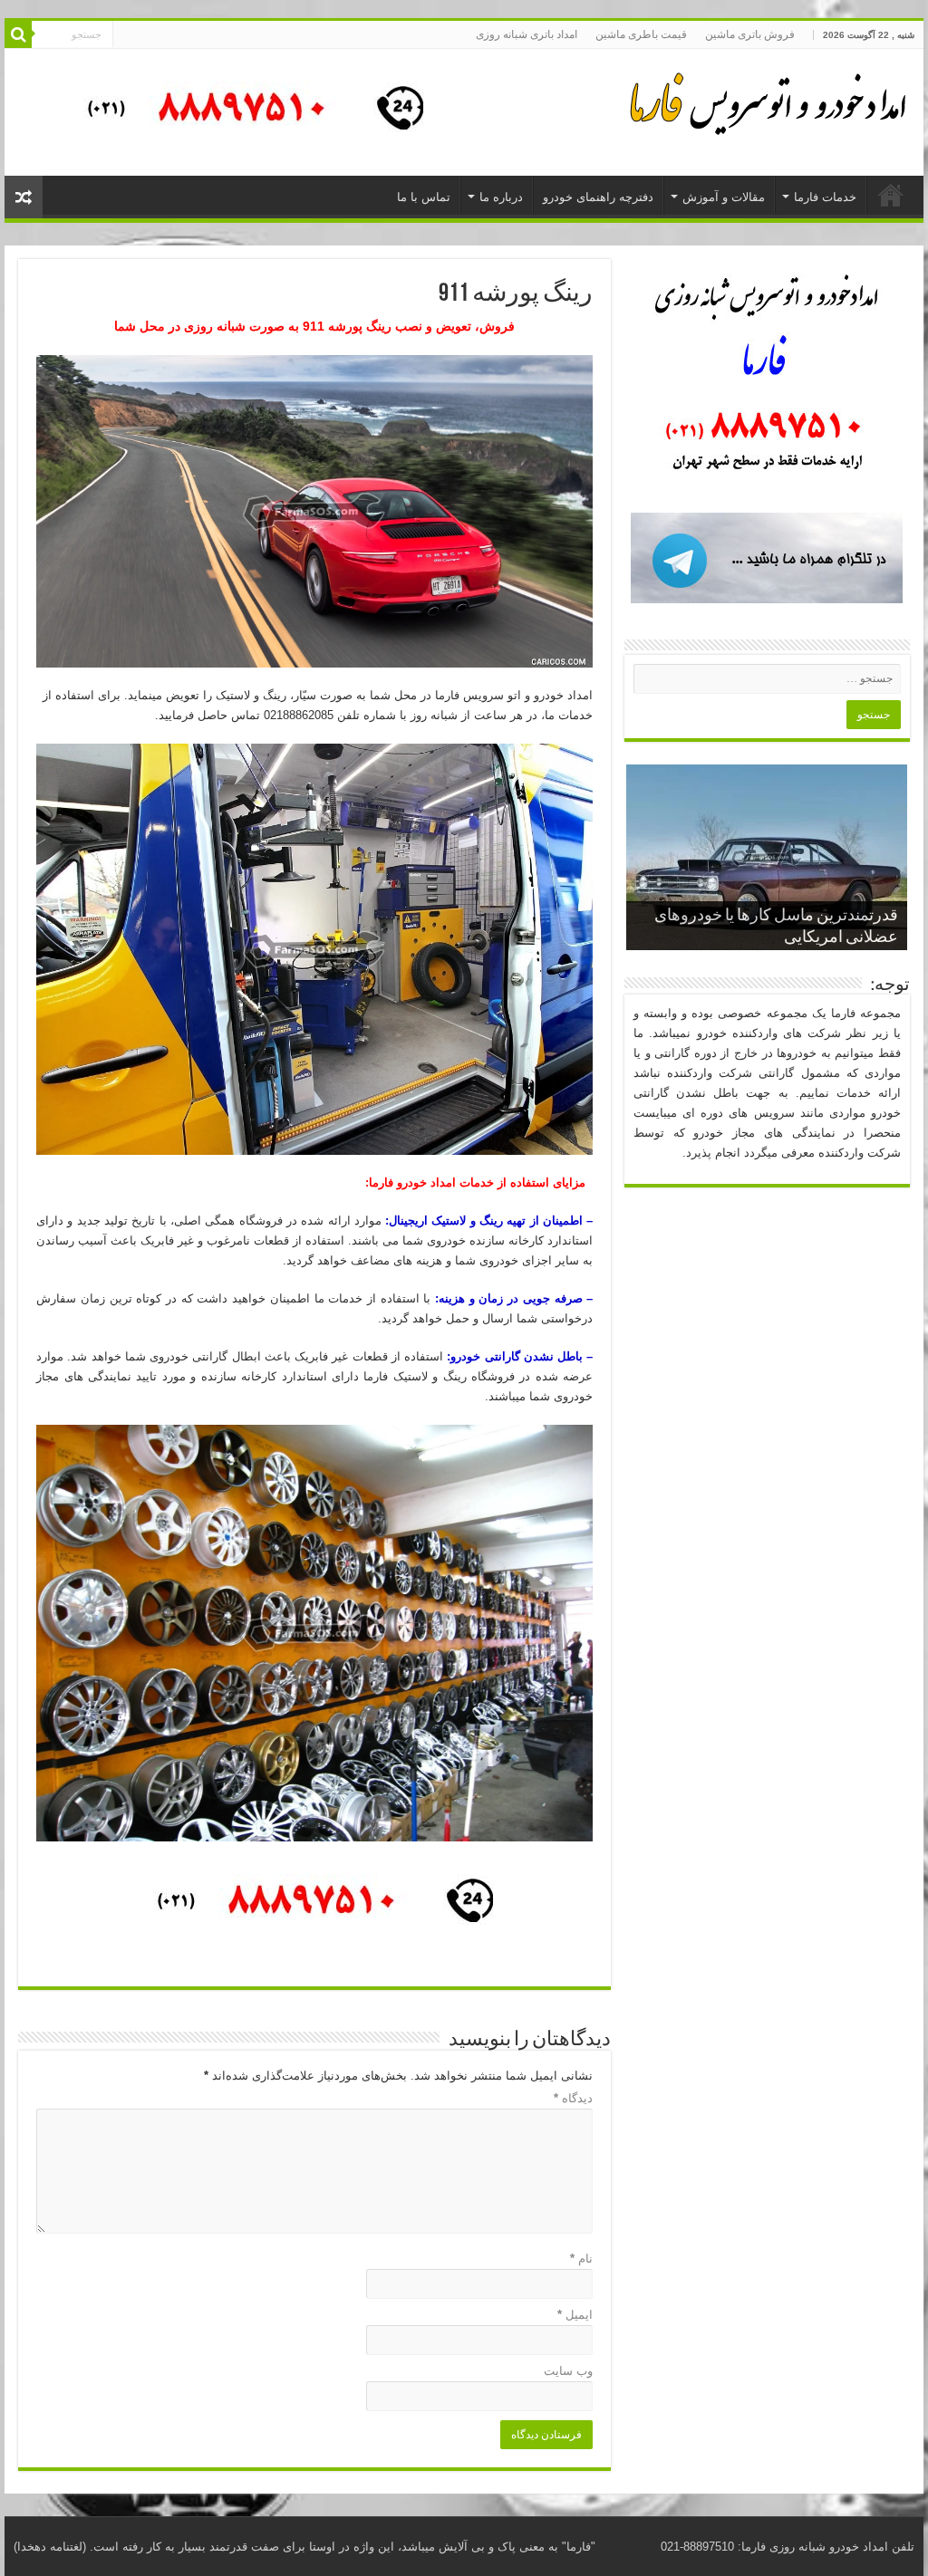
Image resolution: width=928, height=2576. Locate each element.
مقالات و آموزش (724, 197)
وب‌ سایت (568, 2371)
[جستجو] (18, 34)
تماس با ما (424, 197)
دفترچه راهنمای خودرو (598, 197)
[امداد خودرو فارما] (245, 111)
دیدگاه (573, 2098)
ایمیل (575, 2315)
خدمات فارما (825, 197)
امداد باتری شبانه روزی (527, 34)
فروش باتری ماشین (750, 34)
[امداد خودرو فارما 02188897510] (765, 100)
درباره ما (501, 197)
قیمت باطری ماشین (641, 34)
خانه (891, 195)
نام (581, 2259)
